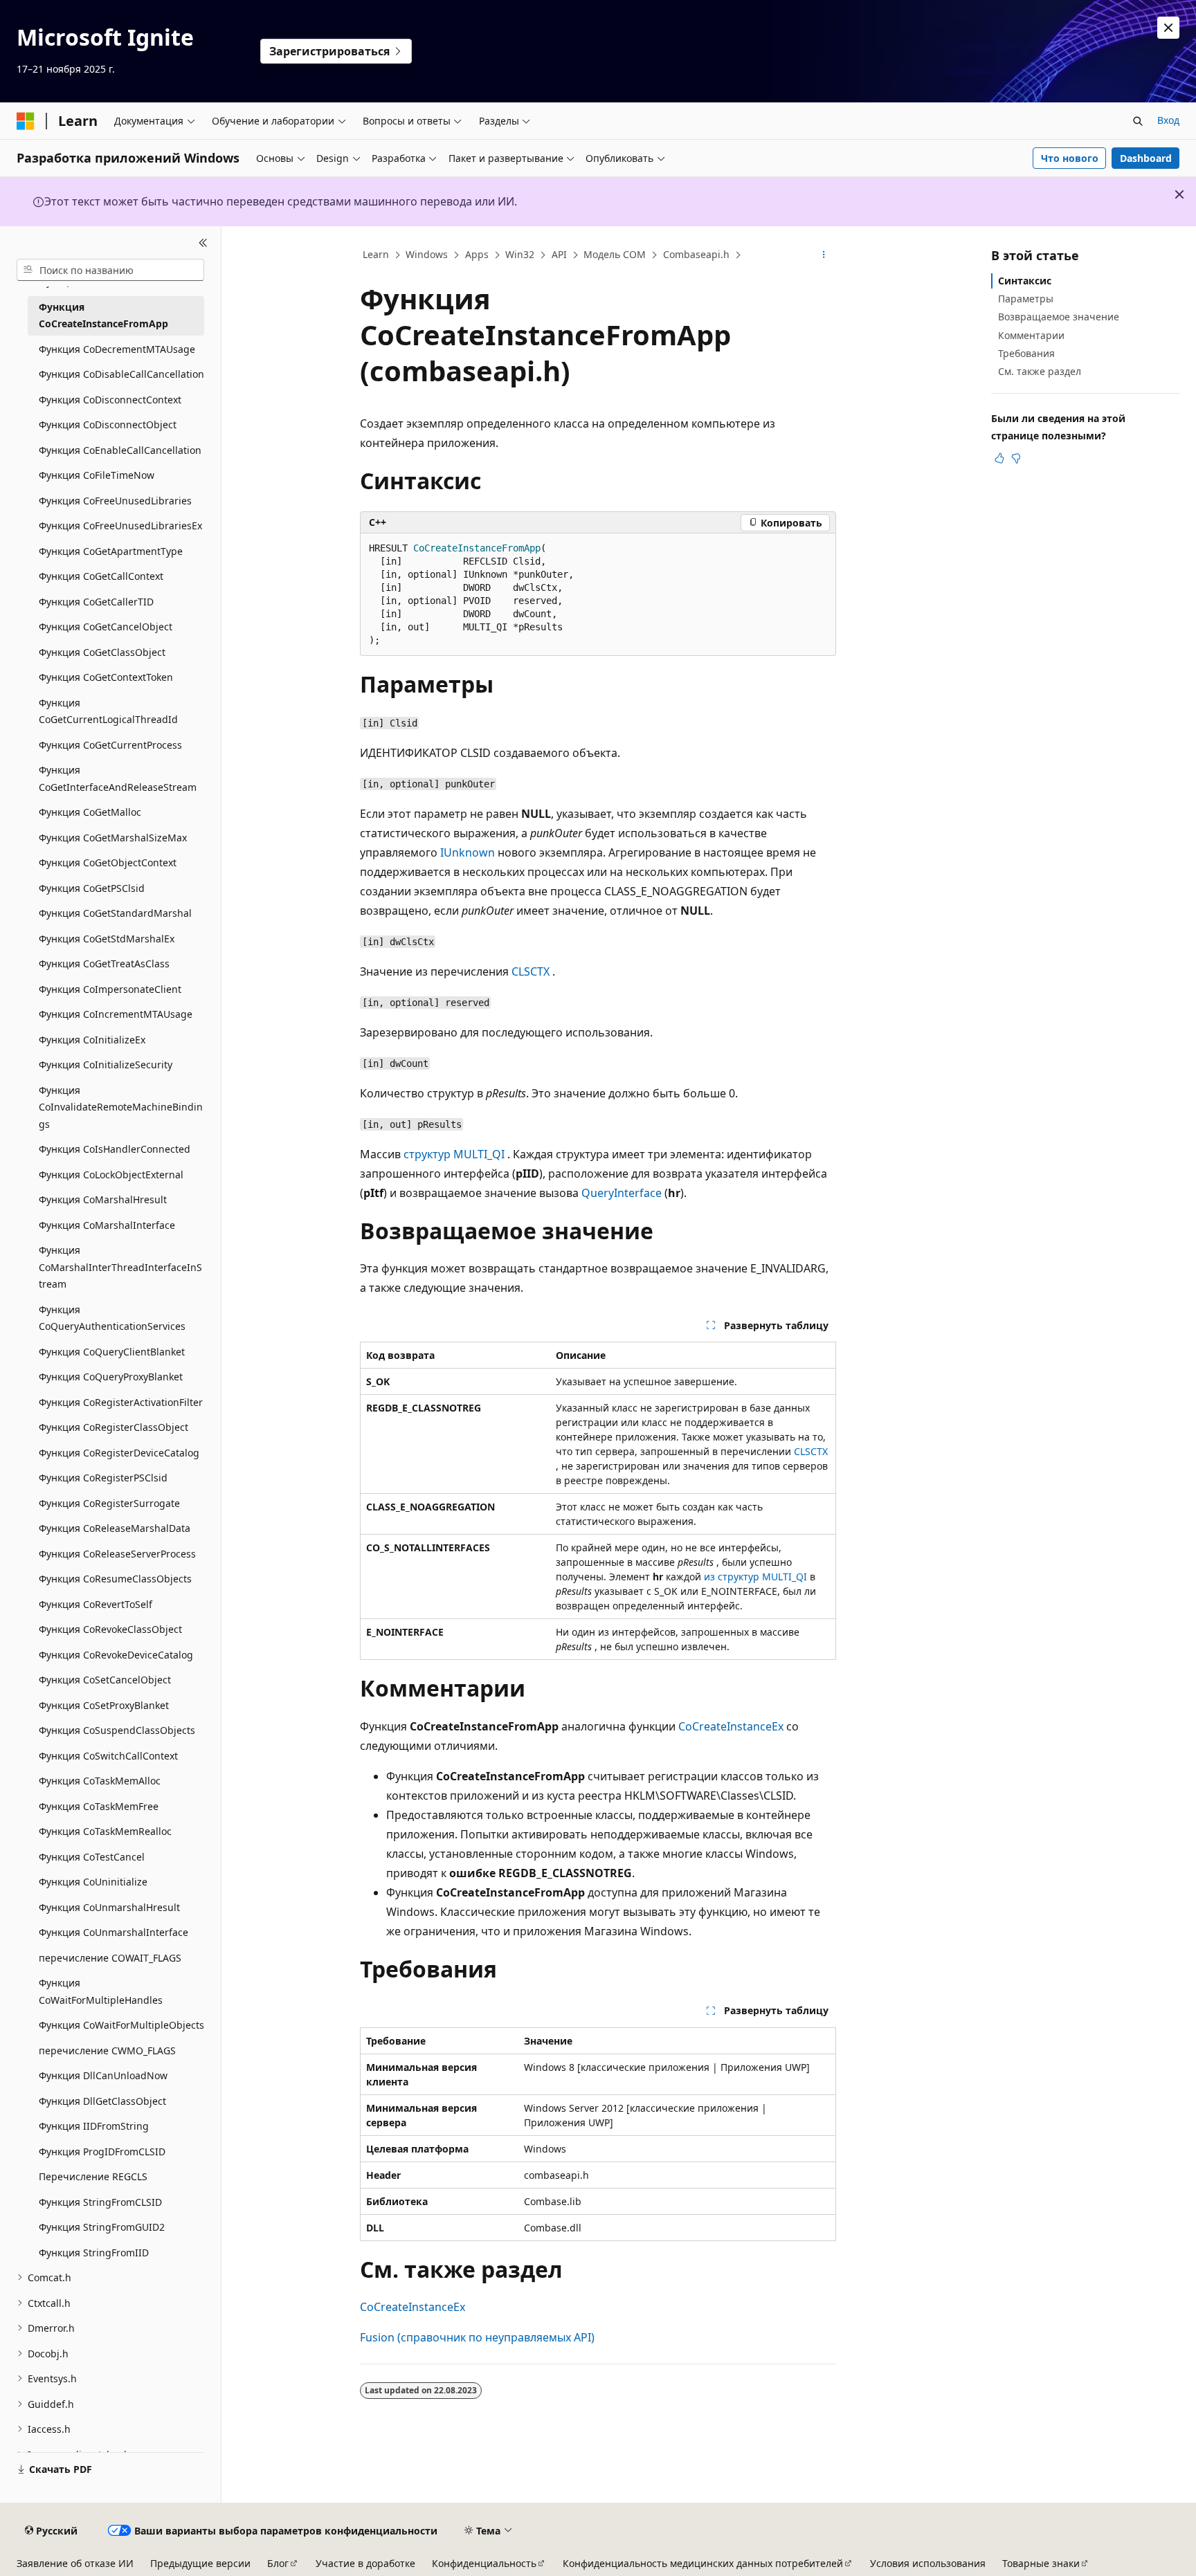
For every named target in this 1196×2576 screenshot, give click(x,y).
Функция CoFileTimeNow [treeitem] (97, 475)
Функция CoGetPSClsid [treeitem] (92, 888)
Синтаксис (1025, 281)
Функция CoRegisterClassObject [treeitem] (114, 1427)
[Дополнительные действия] (824, 255)
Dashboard (1146, 158)
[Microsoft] (26, 121)
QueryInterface (622, 1193)
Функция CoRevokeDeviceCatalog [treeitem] (116, 1655)
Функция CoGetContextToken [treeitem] (106, 677)
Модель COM (615, 254)
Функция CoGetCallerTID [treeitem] (96, 602)
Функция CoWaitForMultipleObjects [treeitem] (121, 2025)
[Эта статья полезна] (999, 458)
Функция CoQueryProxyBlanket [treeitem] (111, 1377)
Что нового (1070, 158)
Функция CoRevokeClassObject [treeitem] (110, 1629)
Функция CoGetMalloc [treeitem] (90, 812)
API (559, 254)
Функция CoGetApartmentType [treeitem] (111, 551)
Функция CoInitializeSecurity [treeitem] (106, 1065)
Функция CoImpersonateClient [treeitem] (110, 989)
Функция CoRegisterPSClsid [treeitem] (103, 1478)
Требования (1026, 353)
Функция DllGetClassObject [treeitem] (102, 2101)
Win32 (520, 254)
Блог (278, 2563)
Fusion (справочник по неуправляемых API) (477, 2337)
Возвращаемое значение (1059, 317)
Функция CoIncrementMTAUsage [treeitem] (116, 1014)
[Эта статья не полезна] (1016, 458)
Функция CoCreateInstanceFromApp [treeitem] (103, 316)
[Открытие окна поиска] (1138, 121)
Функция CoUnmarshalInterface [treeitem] (114, 1932)
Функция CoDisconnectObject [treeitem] (108, 424)
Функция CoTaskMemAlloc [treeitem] (100, 1781)
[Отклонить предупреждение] (1168, 28)
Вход (1168, 120)
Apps (477, 254)
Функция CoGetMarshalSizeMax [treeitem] (113, 838)
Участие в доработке (365, 2563)
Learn (376, 254)
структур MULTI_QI (454, 1154)
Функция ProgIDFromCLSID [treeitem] (102, 2152)
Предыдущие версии (200, 2563)
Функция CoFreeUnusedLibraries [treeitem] (115, 501)
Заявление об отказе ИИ (75, 2563)
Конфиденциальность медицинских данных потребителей (703, 2563)
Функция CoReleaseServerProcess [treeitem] (117, 1554)
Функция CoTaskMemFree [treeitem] (99, 1806)
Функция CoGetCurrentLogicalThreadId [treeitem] (108, 711)
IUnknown (468, 852)
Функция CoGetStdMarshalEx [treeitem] (107, 939)
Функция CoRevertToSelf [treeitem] (96, 1604)
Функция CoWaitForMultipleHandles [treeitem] (101, 1991)
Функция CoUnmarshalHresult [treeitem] (109, 1907)
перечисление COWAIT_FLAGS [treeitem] (110, 1958)
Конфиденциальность (484, 2563)
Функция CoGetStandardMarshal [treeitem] (115, 913)
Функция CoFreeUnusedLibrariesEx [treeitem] (120, 526)
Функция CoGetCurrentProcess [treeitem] (110, 745)
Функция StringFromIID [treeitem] (94, 2253)
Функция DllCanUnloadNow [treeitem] (103, 2075)
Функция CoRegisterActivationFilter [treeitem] (121, 1402)
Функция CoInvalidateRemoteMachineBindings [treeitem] (121, 1107)
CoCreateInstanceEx (731, 1726)
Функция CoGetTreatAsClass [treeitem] (104, 963)
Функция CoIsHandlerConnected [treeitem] (115, 1149)
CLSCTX (531, 971)
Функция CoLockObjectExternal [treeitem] (111, 1175)
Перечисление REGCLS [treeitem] (93, 2176)
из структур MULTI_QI (755, 1577)
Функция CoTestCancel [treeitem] (92, 1857)
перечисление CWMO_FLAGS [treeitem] (107, 2050)
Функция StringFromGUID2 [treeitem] (102, 2227)
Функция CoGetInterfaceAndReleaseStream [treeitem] (118, 778)
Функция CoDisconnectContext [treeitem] (110, 400)
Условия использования (928, 2563)
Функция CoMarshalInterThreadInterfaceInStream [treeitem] (120, 1267)
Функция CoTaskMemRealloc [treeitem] (105, 1831)
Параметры (1026, 299)
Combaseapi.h (696, 254)
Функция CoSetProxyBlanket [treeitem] (104, 1705)
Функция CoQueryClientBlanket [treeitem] (112, 1352)
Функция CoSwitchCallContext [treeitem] (108, 1756)
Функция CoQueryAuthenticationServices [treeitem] (112, 1318)
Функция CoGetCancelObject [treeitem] (106, 627)
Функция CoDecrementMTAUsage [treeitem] (117, 349)
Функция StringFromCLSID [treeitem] (100, 2202)
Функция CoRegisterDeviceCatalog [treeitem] (119, 1453)
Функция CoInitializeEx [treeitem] (92, 1040)
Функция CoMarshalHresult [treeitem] (103, 1199)
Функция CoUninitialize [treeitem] (93, 1882)
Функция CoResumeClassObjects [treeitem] (115, 1579)
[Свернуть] (203, 243)
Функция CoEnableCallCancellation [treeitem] (120, 450)
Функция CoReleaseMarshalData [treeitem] (115, 1528)
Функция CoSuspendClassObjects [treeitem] (117, 1730)
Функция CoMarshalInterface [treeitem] (107, 1225)
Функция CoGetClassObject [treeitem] (102, 652)
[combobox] (110, 270)
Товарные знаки (1041, 2563)
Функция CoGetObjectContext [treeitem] (108, 862)
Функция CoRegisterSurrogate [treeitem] (109, 1503)
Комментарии (1031, 335)
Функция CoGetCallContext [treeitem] (101, 576)
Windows (427, 254)
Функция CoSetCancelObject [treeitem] (105, 1680)
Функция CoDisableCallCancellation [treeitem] (121, 374)
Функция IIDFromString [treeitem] (94, 2126)
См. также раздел (1040, 371)
